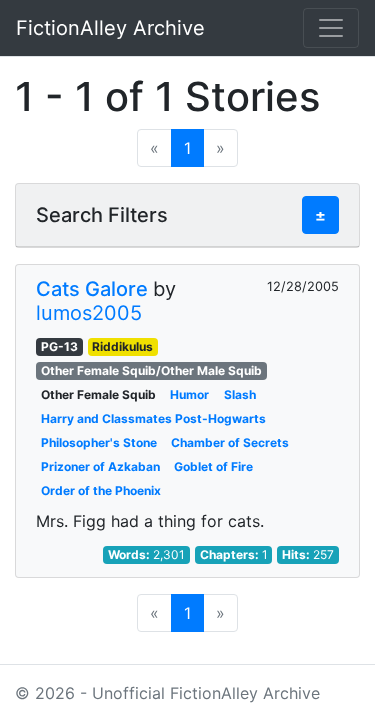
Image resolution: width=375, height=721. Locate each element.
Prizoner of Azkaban (100, 466)
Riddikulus (122, 346)
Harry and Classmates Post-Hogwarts (153, 418)
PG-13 (59, 346)
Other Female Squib (98, 394)
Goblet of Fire (213, 466)
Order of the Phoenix (101, 490)
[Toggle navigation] (331, 28)
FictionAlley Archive (110, 28)
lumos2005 (89, 313)
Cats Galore (92, 289)
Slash (240, 394)
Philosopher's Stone (99, 442)
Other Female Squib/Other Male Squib (151, 370)
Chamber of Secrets (230, 442)
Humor (189, 394)
